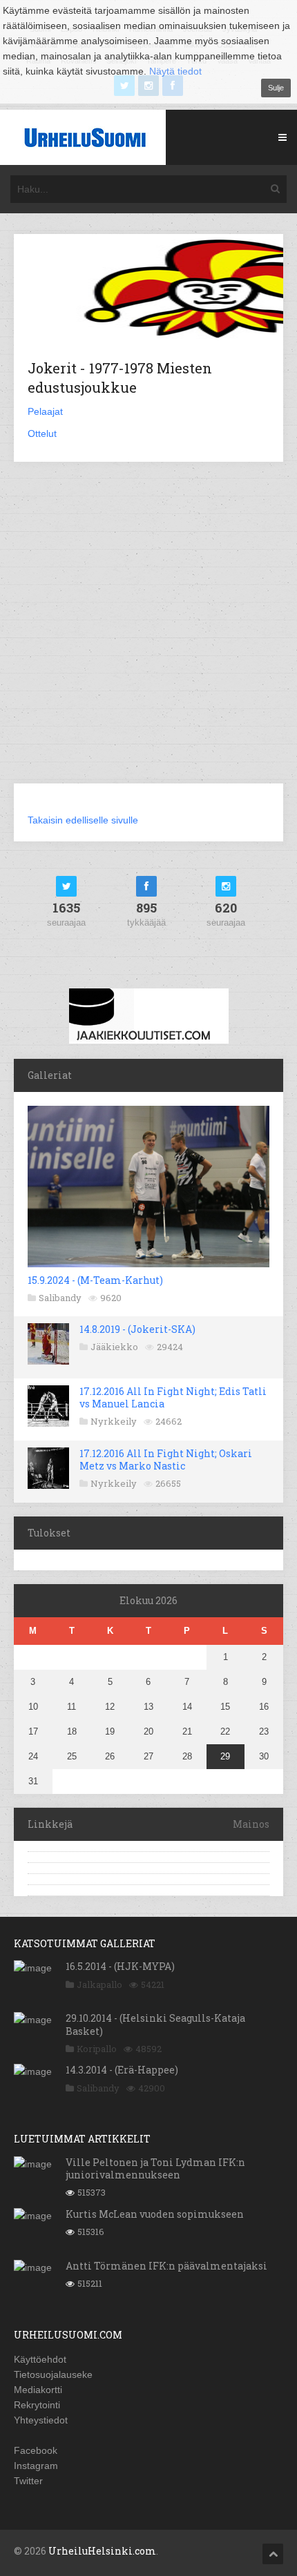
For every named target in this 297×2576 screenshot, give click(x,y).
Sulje (276, 88)
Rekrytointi (37, 2405)
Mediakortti (38, 2390)
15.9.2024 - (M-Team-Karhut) (95, 1280)
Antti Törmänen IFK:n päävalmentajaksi (166, 2266)
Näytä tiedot (175, 71)
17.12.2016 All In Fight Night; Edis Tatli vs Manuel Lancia (173, 1397)
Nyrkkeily (114, 1421)
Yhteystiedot (41, 2420)
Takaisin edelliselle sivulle (83, 820)
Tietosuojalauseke (53, 2374)
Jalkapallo (99, 1984)
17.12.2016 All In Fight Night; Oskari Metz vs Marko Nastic (166, 1460)
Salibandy (60, 1298)
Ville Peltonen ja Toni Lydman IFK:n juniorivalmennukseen (155, 2168)
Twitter (28, 2481)
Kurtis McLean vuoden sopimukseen (155, 2214)
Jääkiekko (114, 1347)
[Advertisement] (148, 631)
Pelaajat (45, 411)
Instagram (36, 2466)
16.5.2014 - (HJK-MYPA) (120, 1966)
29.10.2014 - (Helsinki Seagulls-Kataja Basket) (155, 2024)
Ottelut (42, 433)
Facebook (36, 2450)
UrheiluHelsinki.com (102, 2551)
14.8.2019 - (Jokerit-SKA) (137, 1329)
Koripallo (97, 2049)
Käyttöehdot (40, 2359)
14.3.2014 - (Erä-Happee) (122, 2070)
